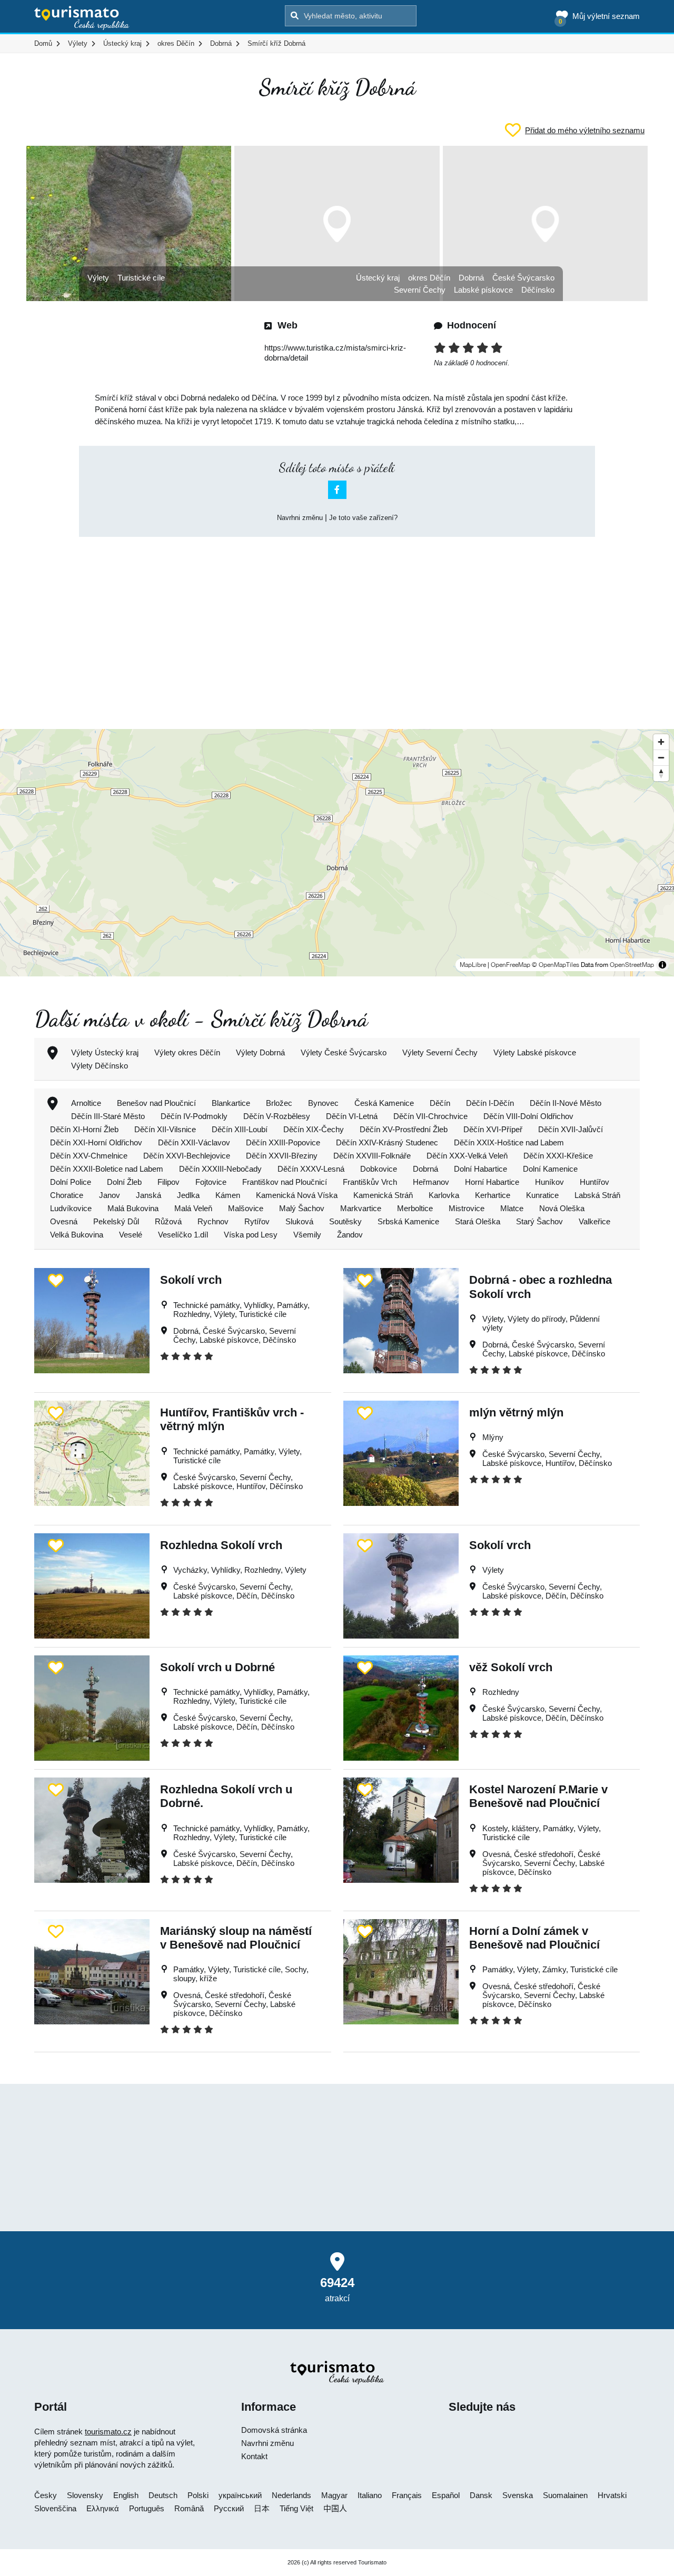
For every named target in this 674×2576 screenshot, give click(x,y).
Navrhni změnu (300, 518)
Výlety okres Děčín (187, 1052)
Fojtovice (211, 1182)
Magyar (334, 2495)
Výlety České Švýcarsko (344, 1052)
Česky (46, 2495)
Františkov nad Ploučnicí (285, 1182)
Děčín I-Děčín (490, 1103)
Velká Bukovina (77, 1235)
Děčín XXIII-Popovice (283, 1142)
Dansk (481, 2495)
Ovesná (64, 1221)
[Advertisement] (337, 624)
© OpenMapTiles (556, 965)
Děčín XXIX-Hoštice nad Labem (509, 1142)
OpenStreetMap (632, 965)
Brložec (279, 1103)
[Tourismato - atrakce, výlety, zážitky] (82, 18)
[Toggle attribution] (662, 965)
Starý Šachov (539, 1221)
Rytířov (257, 1221)
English (126, 2495)
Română (189, 2508)
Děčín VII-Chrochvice (430, 1116)
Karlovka (444, 1195)
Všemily (307, 1235)
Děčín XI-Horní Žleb (84, 1129)
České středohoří (544, 1854)
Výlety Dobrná (260, 1052)
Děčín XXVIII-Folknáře (372, 1156)
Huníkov (549, 1182)
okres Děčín (429, 278)
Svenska (518, 2495)
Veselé (131, 1235)
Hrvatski (612, 2495)
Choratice (67, 1195)
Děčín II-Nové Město (566, 1103)
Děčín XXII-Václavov (194, 1142)
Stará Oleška (478, 1221)
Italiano (370, 2495)
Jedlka (188, 1195)
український (240, 2495)
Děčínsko (538, 290)
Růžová (168, 1221)
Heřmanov (431, 1182)
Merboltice (415, 1208)
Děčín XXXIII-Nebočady (220, 1169)
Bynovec (323, 1103)
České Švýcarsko (523, 278)
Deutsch (163, 2495)
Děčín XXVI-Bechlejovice (187, 1156)
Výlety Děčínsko (100, 1066)
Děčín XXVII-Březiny (282, 1156)
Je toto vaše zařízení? (363, 518)
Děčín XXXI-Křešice (558, 1156)
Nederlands (291, 2495)
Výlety (98, 278)
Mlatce (512, 1208)
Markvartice (361, 1208)
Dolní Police (71, 1182)
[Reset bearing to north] (661, 773)
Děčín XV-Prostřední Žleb (404, 1129)
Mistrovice (467, 1208)
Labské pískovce (483, 290)
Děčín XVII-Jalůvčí (571, 1129)
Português (147, 2508)
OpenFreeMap (511, 965)
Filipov (168, 1182)
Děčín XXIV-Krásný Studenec (387, 1142)
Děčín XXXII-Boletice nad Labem (107, 1169)
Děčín (440, 1103)
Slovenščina (55, 2508)
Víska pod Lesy (251, 1235)
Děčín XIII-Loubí (240, 1129)
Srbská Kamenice (408, 1221)
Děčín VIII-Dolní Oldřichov (528, 1116)
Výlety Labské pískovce (535, 1052)
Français (407, 2495)
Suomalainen (565, 2495)
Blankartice (231, 1103)
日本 (262, 2508)
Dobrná (471, 278)
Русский (229, 2508)
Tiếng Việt (296, 2508)
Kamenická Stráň (383, 1195)
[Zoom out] (661, 757)
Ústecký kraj (378, 278)
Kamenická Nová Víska (297, 1195)
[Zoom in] (661, 742)
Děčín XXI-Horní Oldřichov (96, 1142)
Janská (148, 1195)
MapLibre (473, 965)
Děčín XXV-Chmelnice (89, 1156)
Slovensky (85, 2495)
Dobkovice (379, 1169)
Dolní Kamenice (550, 1169)
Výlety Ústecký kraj (105, 1052)
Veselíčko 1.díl (183, 1235)
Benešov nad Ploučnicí (156, 1103)
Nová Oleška (562, 1208)
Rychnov (213, 1221)
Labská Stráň (597, 1195)
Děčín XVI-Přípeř (493, 1129)
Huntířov (594, 1182)
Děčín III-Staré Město (108, 1116)
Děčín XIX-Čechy (314, 1129)
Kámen (228, 1195)
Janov (110, 1195)
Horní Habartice (492, 1182)
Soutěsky (345, 1221)
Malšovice (246, 1208)
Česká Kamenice (384, 1103)
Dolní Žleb (124, 1182)
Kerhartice (493, 1195)
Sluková (299, 1221)
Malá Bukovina (133, 1208)
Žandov (350, 1235)
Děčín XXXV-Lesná (311, 1169)
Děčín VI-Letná (352, 1116)
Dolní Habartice (480, 1169)
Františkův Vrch (370, 1182)
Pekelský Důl (116, 1221)
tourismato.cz (108, 2432)
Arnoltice (86, 1103)
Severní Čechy (420, 290)
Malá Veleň (193, 1208)
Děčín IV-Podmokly (194, 1116)
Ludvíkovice (71, 1208)
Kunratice (542, 1195)
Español (446, 2495)
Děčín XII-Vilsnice (165, 1129)
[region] (337, 853)
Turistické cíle (141, 278)
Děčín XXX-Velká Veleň (467, 1156)
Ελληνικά (103, 2508)
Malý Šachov (302, 1208)
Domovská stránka (274, 2430)
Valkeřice (594, 1221)
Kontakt (254, 2456)
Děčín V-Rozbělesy (277, 1116)
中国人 (335, 2508)
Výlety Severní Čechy (440, 1052)
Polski (198, 2495)
